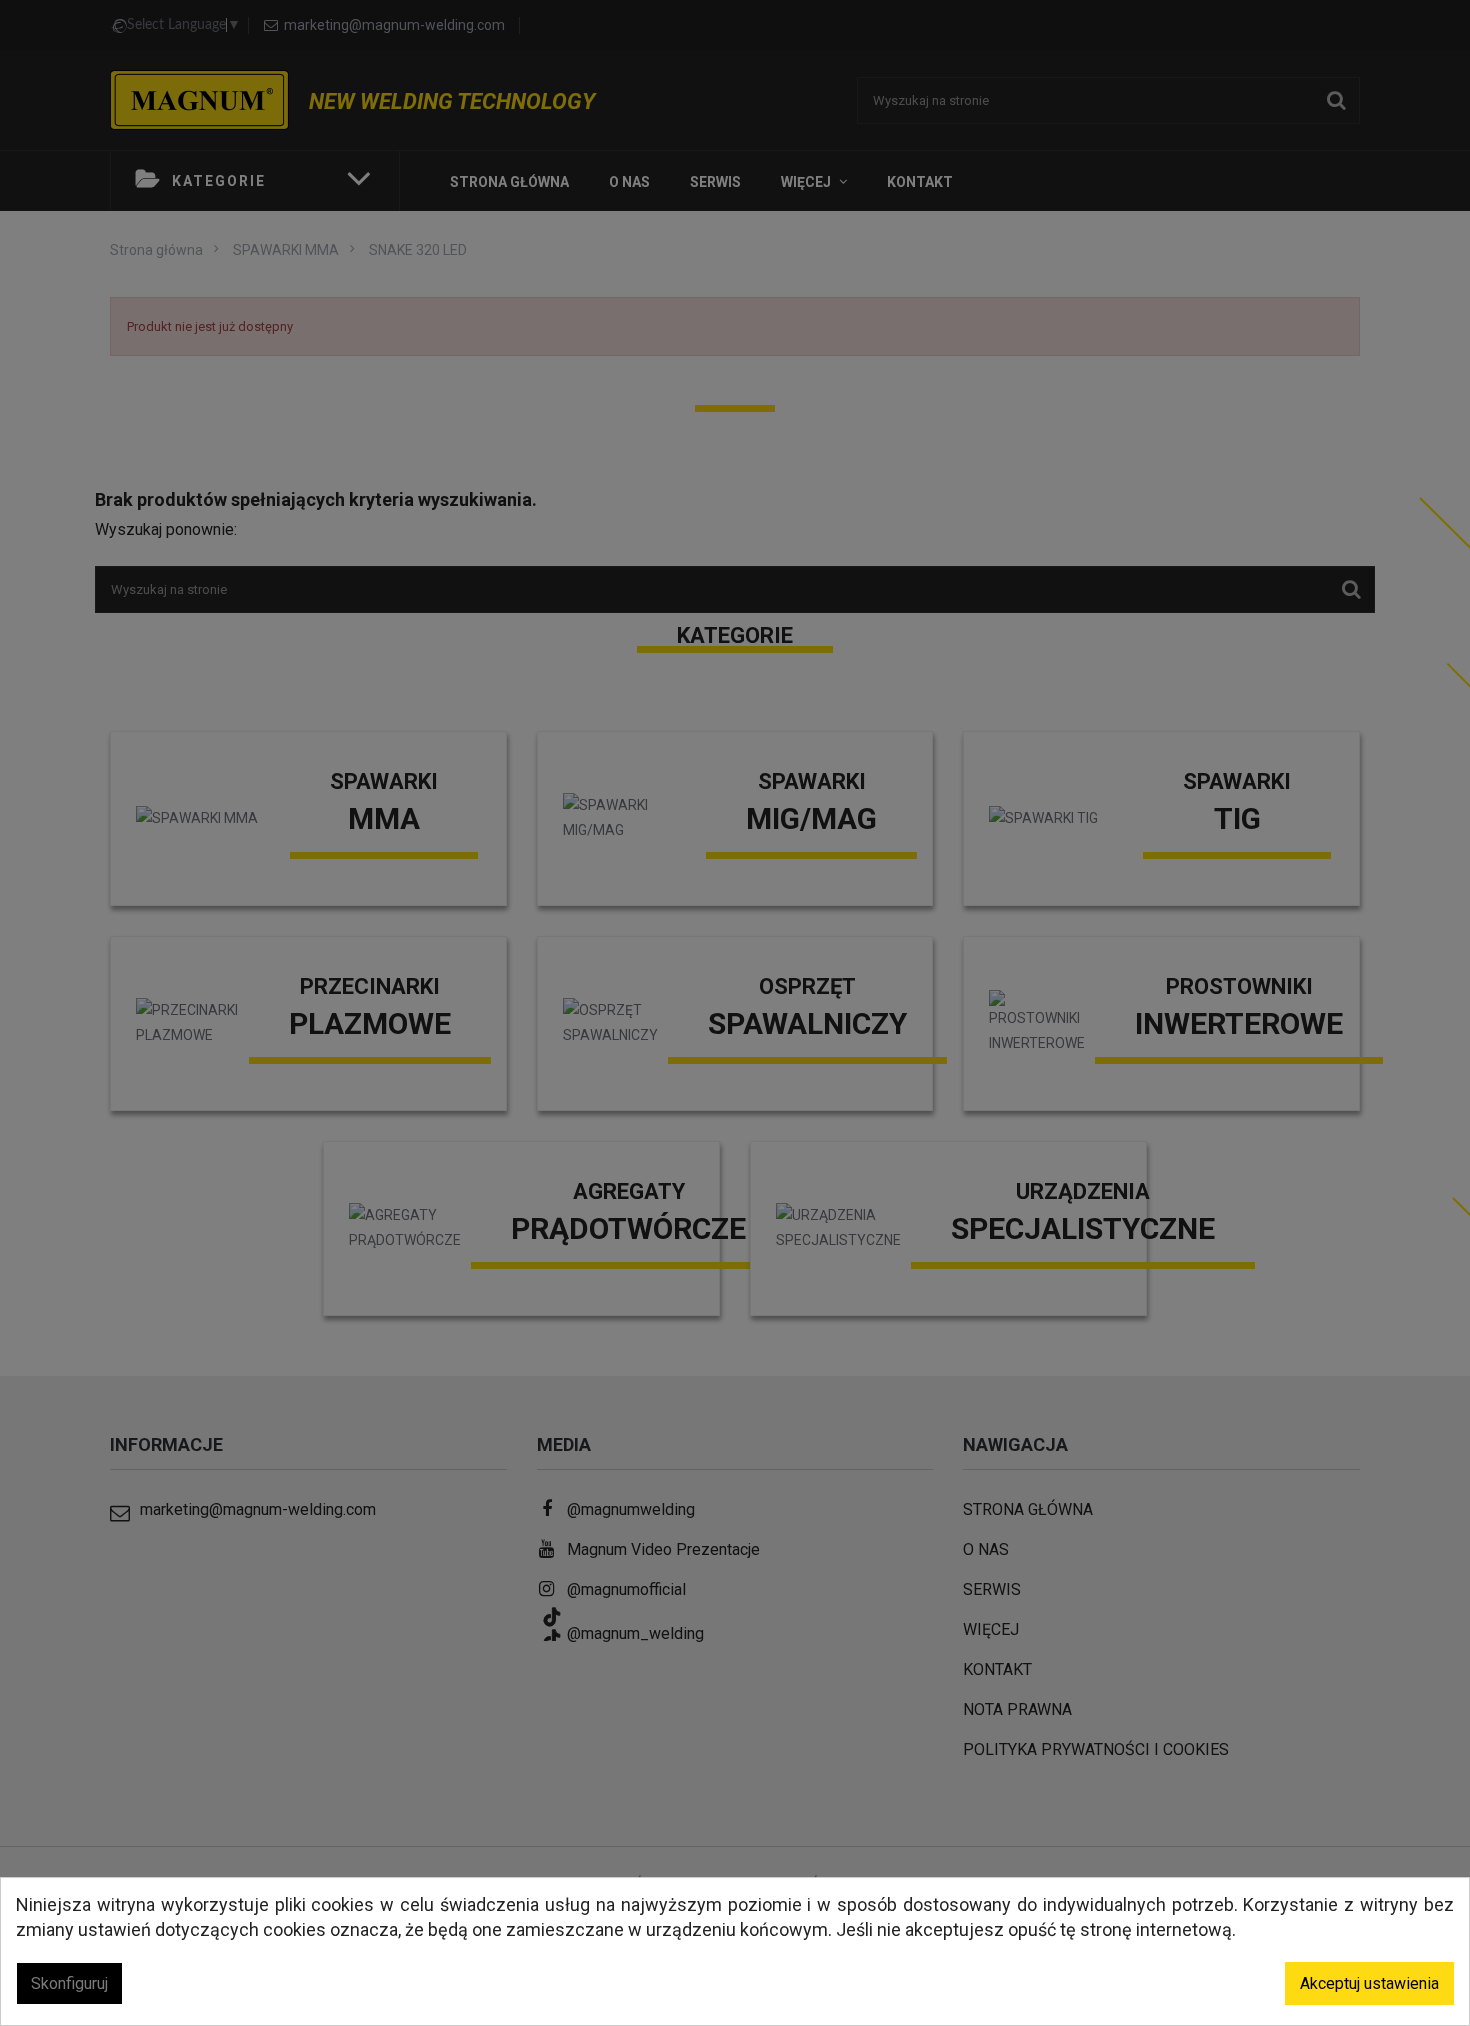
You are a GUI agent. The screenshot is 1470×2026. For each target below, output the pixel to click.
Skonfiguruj (69, 1983)
